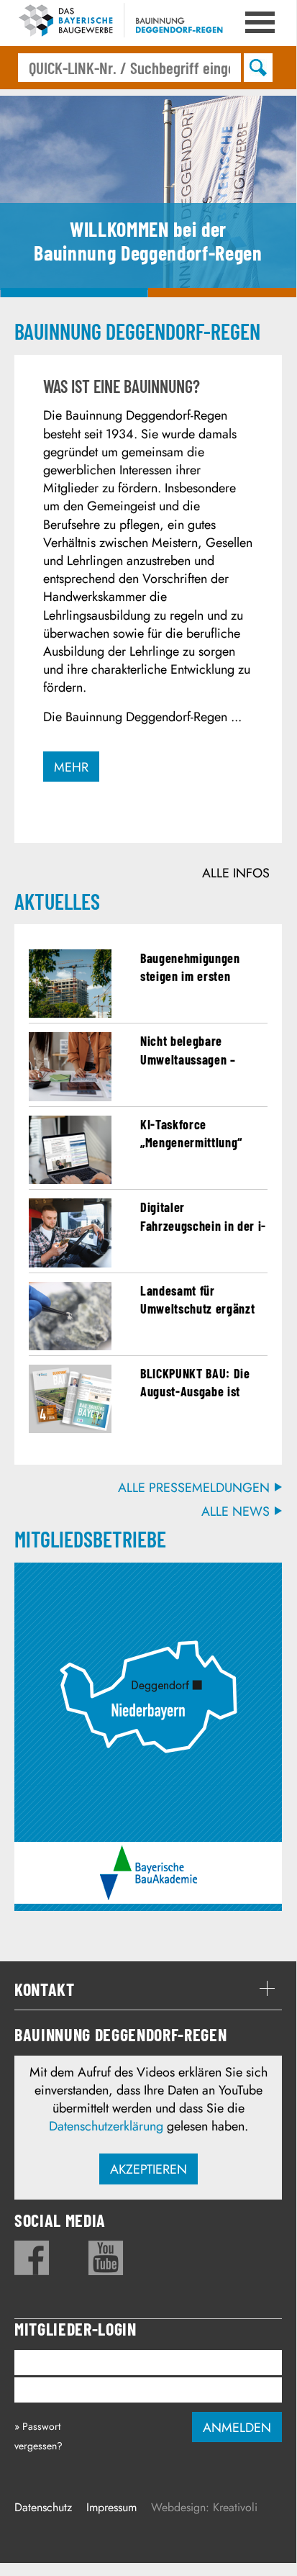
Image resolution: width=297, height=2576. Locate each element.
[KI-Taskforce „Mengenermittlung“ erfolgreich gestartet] (70, 1180)
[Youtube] (106, 2258)
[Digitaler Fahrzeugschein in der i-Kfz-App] (70, 1263)
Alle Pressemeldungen (194, 1488)
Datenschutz (43, 2507)
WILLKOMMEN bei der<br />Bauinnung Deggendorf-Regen (74, 293)
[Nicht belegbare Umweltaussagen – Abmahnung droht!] (70, 1097)
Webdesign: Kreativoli (204, 2507)
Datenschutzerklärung (106, 2126)
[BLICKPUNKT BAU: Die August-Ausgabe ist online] (70, 1429)
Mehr (71, 767)
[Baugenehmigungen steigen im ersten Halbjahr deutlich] (70, 1013)
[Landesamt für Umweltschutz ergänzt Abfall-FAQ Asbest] (70, 1346)
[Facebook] (32, 2258)
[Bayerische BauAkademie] (148, 1854)
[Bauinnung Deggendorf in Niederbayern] (148, 1578)
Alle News (236, 1512)
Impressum (111, 2507)
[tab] (148, 1989)
